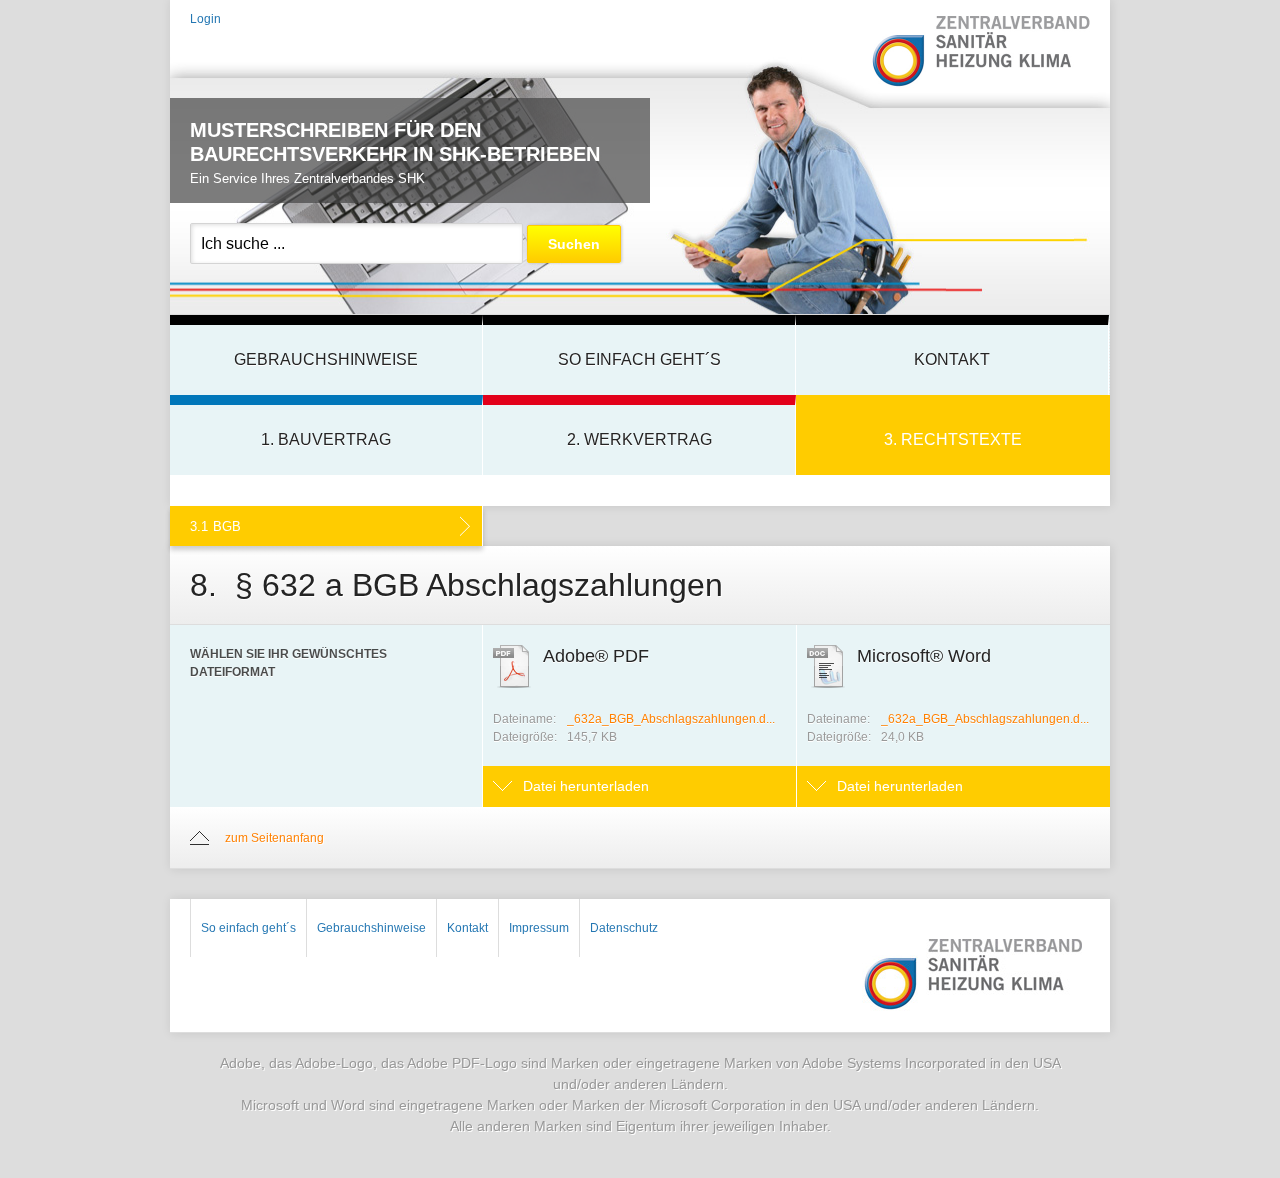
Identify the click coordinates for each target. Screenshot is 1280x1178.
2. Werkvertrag (639, 439)
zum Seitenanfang (274, 838)
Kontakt (952, 359)
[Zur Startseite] (980, 52)
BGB (215, 526)
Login (205, 19)
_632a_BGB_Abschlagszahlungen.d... (671, 719)
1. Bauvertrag (326, 439)
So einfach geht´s (639, 359)
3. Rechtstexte (953, 439)
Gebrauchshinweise (326, 359)
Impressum (539, 928)
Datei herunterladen (586, 786)
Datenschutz (624, 928)
